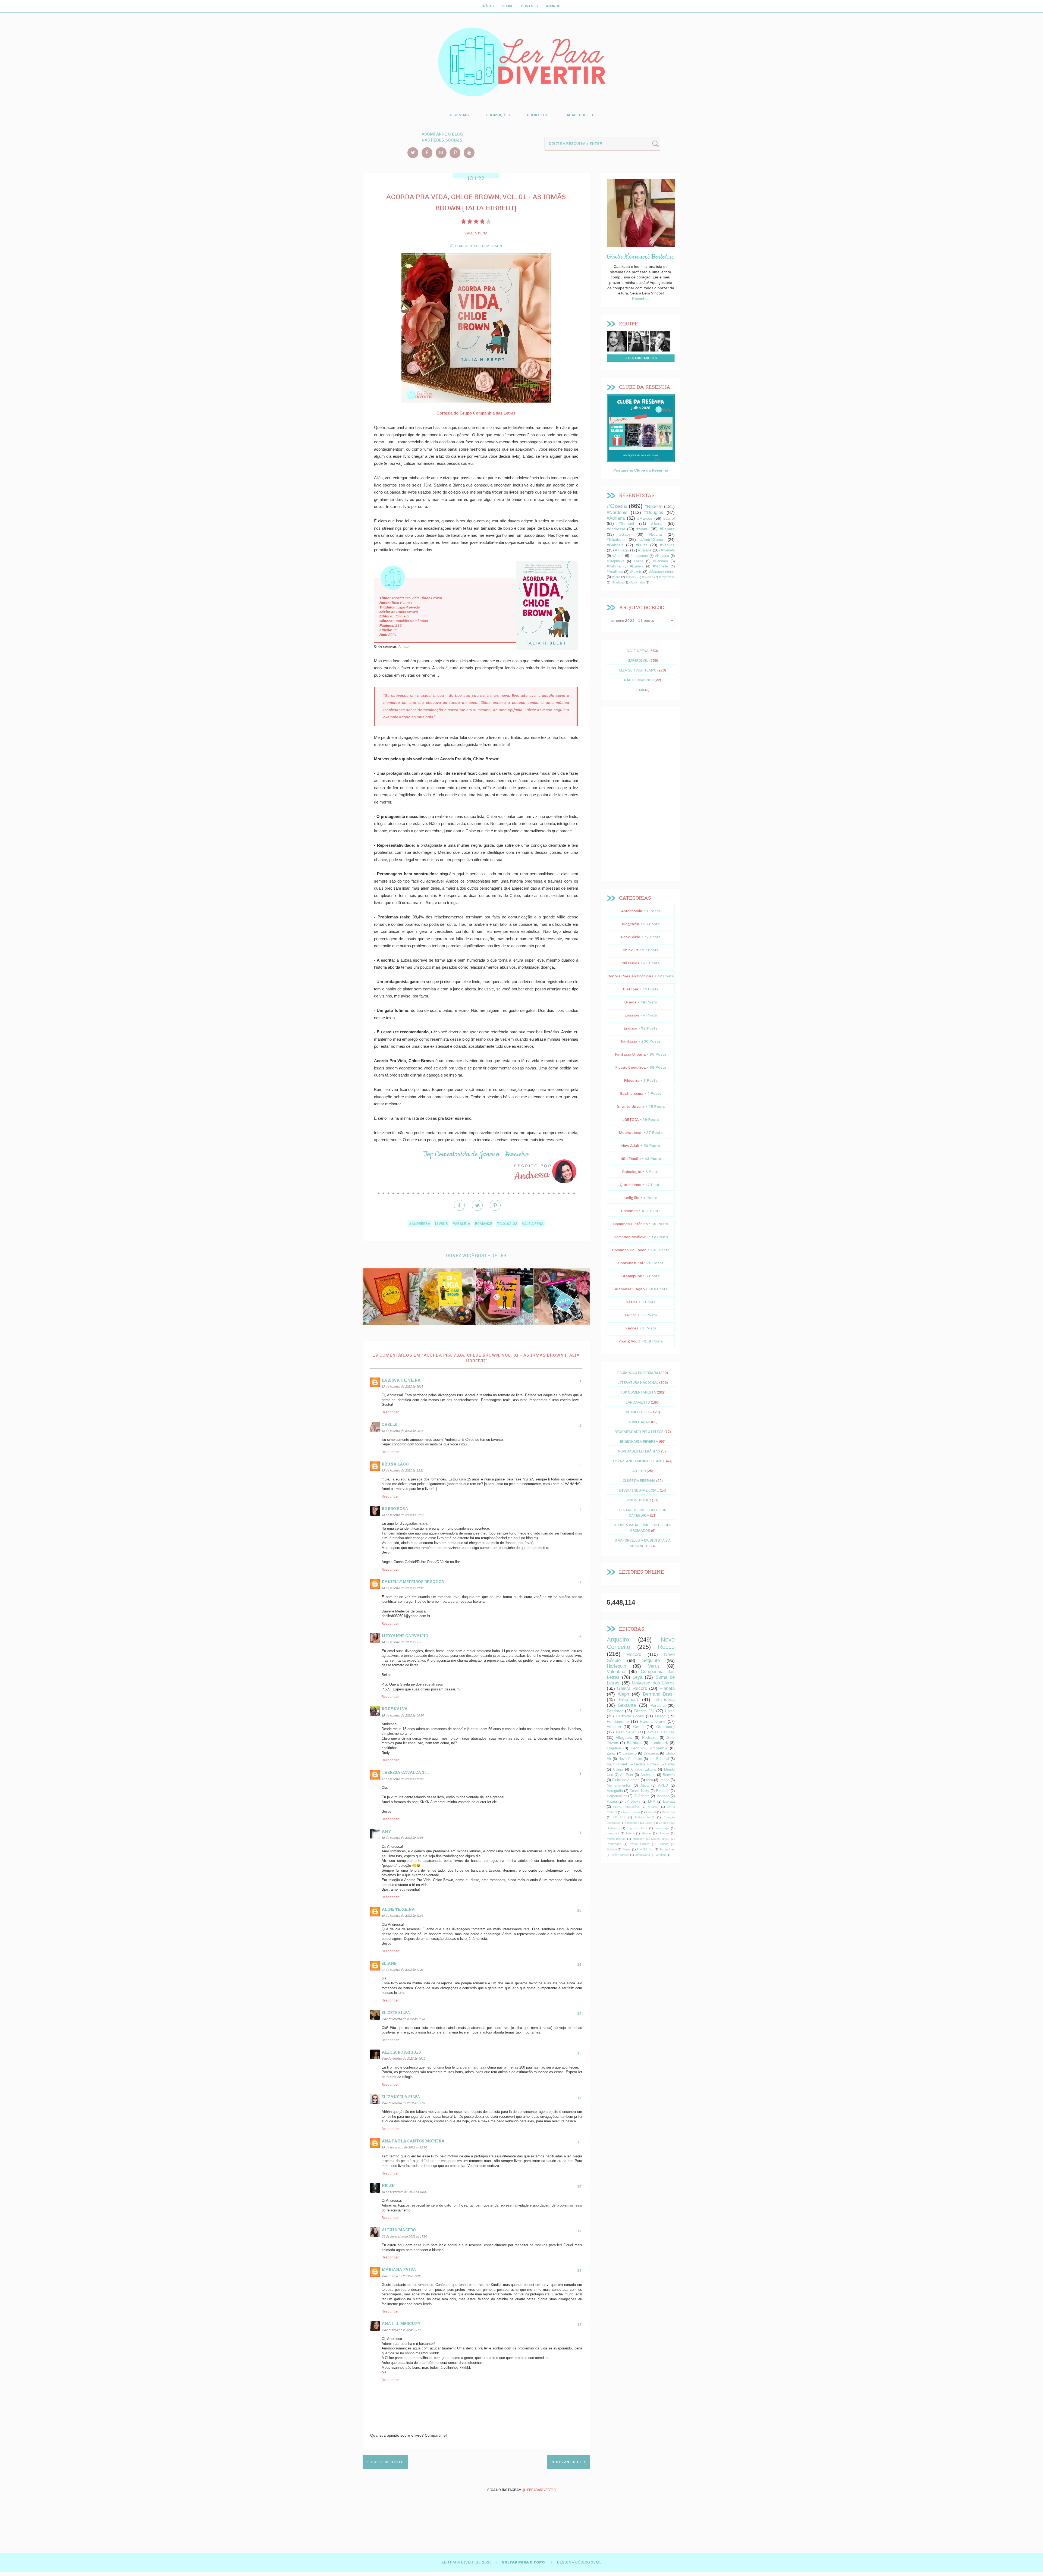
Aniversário (639, 1500)
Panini (670, 1764)
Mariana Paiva (399, 2269)
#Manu (642, 529)
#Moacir (631, 577)
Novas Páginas (661, 1732)
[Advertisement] (641, 794)
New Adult (630, 1146)
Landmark (659, 1743)
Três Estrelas (620, 1855)
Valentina (616, 1672)
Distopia (631, 989)
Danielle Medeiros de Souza (413, 1582)
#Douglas (654, 512)
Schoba (612, 1849)
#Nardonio (617, 512)
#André (618, 556)
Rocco (666, 1647)
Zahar (611, 1753)
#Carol (669, 518)
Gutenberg (665, 1727)
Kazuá (612, 1802)
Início (488, 6)
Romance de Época (629, 1250)
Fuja (640, 690)
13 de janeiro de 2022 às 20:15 (402, 1431)
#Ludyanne (639, 556)
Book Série (538, 115)
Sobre (508, 6)
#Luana (655, 534)
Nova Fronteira (630, 1759)
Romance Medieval (631, 1237)
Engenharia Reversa (639, 1441)
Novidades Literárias (639, 1451)
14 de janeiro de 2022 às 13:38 (402, 1588)
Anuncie (554, 6)
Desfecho (668, 1812)
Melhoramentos (619, 1786)
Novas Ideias (660, 1839)
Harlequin (616, 1666)
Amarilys (654, 1807)
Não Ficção (631, 1159)
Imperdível (638, 660)
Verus (654, 1666)
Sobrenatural (631, 1263)
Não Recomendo (639, 680)
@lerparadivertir (539, 2490)
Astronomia (632, 911)
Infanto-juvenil (631, 1107)
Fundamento (618, 1721)
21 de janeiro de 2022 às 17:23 (402, 1970)
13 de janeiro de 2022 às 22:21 (402, 1470)
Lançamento (638, 1402)
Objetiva (614, 1748)
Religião (632, 1198)
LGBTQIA (630, 1120)
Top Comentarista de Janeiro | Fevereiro (476, 1154)
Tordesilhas (667, 1849)
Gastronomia (632, 1094)
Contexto (630, 1753)
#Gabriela (615, 545)
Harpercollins (617, 1796)
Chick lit (631, 950)
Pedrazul (650, 1737)
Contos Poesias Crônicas (631, 976)
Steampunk (632, 1276)
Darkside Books (630, 1716)
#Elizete (636, 572)
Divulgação (639, 1422)
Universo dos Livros (653, 1683)
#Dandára (660, 561)
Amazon (405, 647)
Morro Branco (616, 1839)
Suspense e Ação (629, 1289)
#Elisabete (616, 539)
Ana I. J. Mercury (401, 2324)
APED (663, 1786)
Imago (664, 1780)
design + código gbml (579, 2562)
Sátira (632, 1302)
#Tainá (657, 523)
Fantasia (629, 1041)
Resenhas (459, 115)
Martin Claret (617, 1764)
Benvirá (669, 1775)
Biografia (631, 924)
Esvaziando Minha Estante (639, 1461)
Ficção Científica (631, 1067)
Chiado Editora (643, 1769)
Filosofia (632, 1080)
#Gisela (617, 506)
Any (387, 1831)
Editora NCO (645, 1817)
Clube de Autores (626, 1780)
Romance (484, 1223)
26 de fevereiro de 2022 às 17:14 (404, 2236)
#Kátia (616, 577)
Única (670, 1711)
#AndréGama (652, 539)
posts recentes (387, 2462)
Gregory (665, 1823)
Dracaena (651, 1753)
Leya (637, 1677)
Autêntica (648, 1775)
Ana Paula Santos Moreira (413, 2141)
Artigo (639, 1471)
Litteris (630, 1833)
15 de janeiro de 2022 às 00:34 (403, 1715)
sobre (617, 340)
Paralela (461, 1223)
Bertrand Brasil (659, 1694)
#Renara (667, 529)
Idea (650, 1780)
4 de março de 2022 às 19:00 (401, 2276)
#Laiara (645, 550)
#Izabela (637, 566)
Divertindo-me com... (639, 1490)
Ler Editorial (659, 1759)
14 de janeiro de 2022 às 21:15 (402, 1642)
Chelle (389, 1424)
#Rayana (662, 556)
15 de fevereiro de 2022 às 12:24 (404, 2147)
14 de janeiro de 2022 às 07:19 (402, 1515)
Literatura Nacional (638, 1382)
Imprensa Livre (637, 1828)
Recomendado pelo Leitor (639, 1432)
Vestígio (661, 1855)
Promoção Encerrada (638, 1373)
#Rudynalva (637, 582)
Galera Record (632, 1688)
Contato (529, 6)
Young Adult (629, 1341)
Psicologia (632, 1172)
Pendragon (614, 1844)
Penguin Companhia (649, 1748)
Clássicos (631, 963)
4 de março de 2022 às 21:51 (401, 2330)
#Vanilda (667, 545)
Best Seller (626, 1732)
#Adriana (616, 518)
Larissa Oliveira (401, 1380)
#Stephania (616, 561)
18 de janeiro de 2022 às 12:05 (402, 1838)
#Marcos (645, 518)
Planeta (667, 1688)
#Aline (639, 561)
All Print (627, 1775)
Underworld (642, 1855)
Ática (645, 1786)
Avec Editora (631, 1812)
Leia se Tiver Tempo (638, 670)
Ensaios (632, 1015)
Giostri (649, 1823)
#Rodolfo (654, 506)
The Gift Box (645, 1849)
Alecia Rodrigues (401, 2052)
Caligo (618, 1769)
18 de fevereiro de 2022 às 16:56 (404, 2192)
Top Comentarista (638, 1392)
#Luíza (642, 545)
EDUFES (619, 1817)
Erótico (630, 1028)
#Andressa (420, 1223)
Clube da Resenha (639, 1480)
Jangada (663, 1796)
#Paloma (614, 566)
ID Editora (642, 1796)
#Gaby (625, 534)
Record (634, 1654)
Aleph (623, 1694)
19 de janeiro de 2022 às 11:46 (402, 1915)
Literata (669, 1802)
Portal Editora (640, 1844)
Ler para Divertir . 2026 (467, 2562)
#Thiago (622, 550)
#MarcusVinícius (662, 572)
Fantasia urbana (630, 1054)
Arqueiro (618, 1640)
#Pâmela (668, 550)
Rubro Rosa (395, 1509)
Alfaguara (624, 1737)
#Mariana (618, 582)
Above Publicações (626, 1807)
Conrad (651, 1812)
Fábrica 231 (644, 1711)
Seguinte (651, 1660)
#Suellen (648, 577)
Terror (631, 1315)
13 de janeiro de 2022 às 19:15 (402, 1386)
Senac (627, 1849)
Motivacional (631, 1133)
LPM (652, 1802)
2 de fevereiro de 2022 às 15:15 (403, 2019)
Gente (638, 1727)
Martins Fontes (646, 1764)
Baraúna (634, 1743)
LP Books (633, 1802)
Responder (390, 1412)
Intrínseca (665, 1700)
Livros (442, 1223)
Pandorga (615, 1711)
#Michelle (660, 566)
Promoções (498, 115)
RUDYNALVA (395, 1709)
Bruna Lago (395, 1464)
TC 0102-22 (507, 1223)
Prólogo (663, 1844)
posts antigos (566, 2462)
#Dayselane (667, 577)
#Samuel (626, 523)
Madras (647, 1833)
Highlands (613, 1828)
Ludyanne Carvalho (405, 1636)
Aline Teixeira (398, 1909)
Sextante (627, 1705)
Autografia (615, 1791)
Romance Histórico (630, 1224)
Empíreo (663, 1791)
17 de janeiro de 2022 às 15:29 (402, 1779)
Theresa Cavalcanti (405, 1772)
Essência (628, 1700)
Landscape (662, 1828)
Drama (630, 1002)
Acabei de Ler (581, 115)
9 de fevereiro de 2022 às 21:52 (403, 2103)
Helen (388, 2186)
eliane (389, 1963)
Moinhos (664, 1833)
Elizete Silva (396, 2012)
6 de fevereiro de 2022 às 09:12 (403, 2058)
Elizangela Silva (401, 2097)
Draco (660, 1716)
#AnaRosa (615, 572)
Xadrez (632, 1328)
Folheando (632, 1823)
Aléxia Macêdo (399, 2230)
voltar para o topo (524, 2562)
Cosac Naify (639, 1791)
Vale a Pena (533, 1223)
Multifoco (638, 1839)
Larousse (613, 1833)
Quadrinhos (631, 1185)
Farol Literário (653, 1721)
